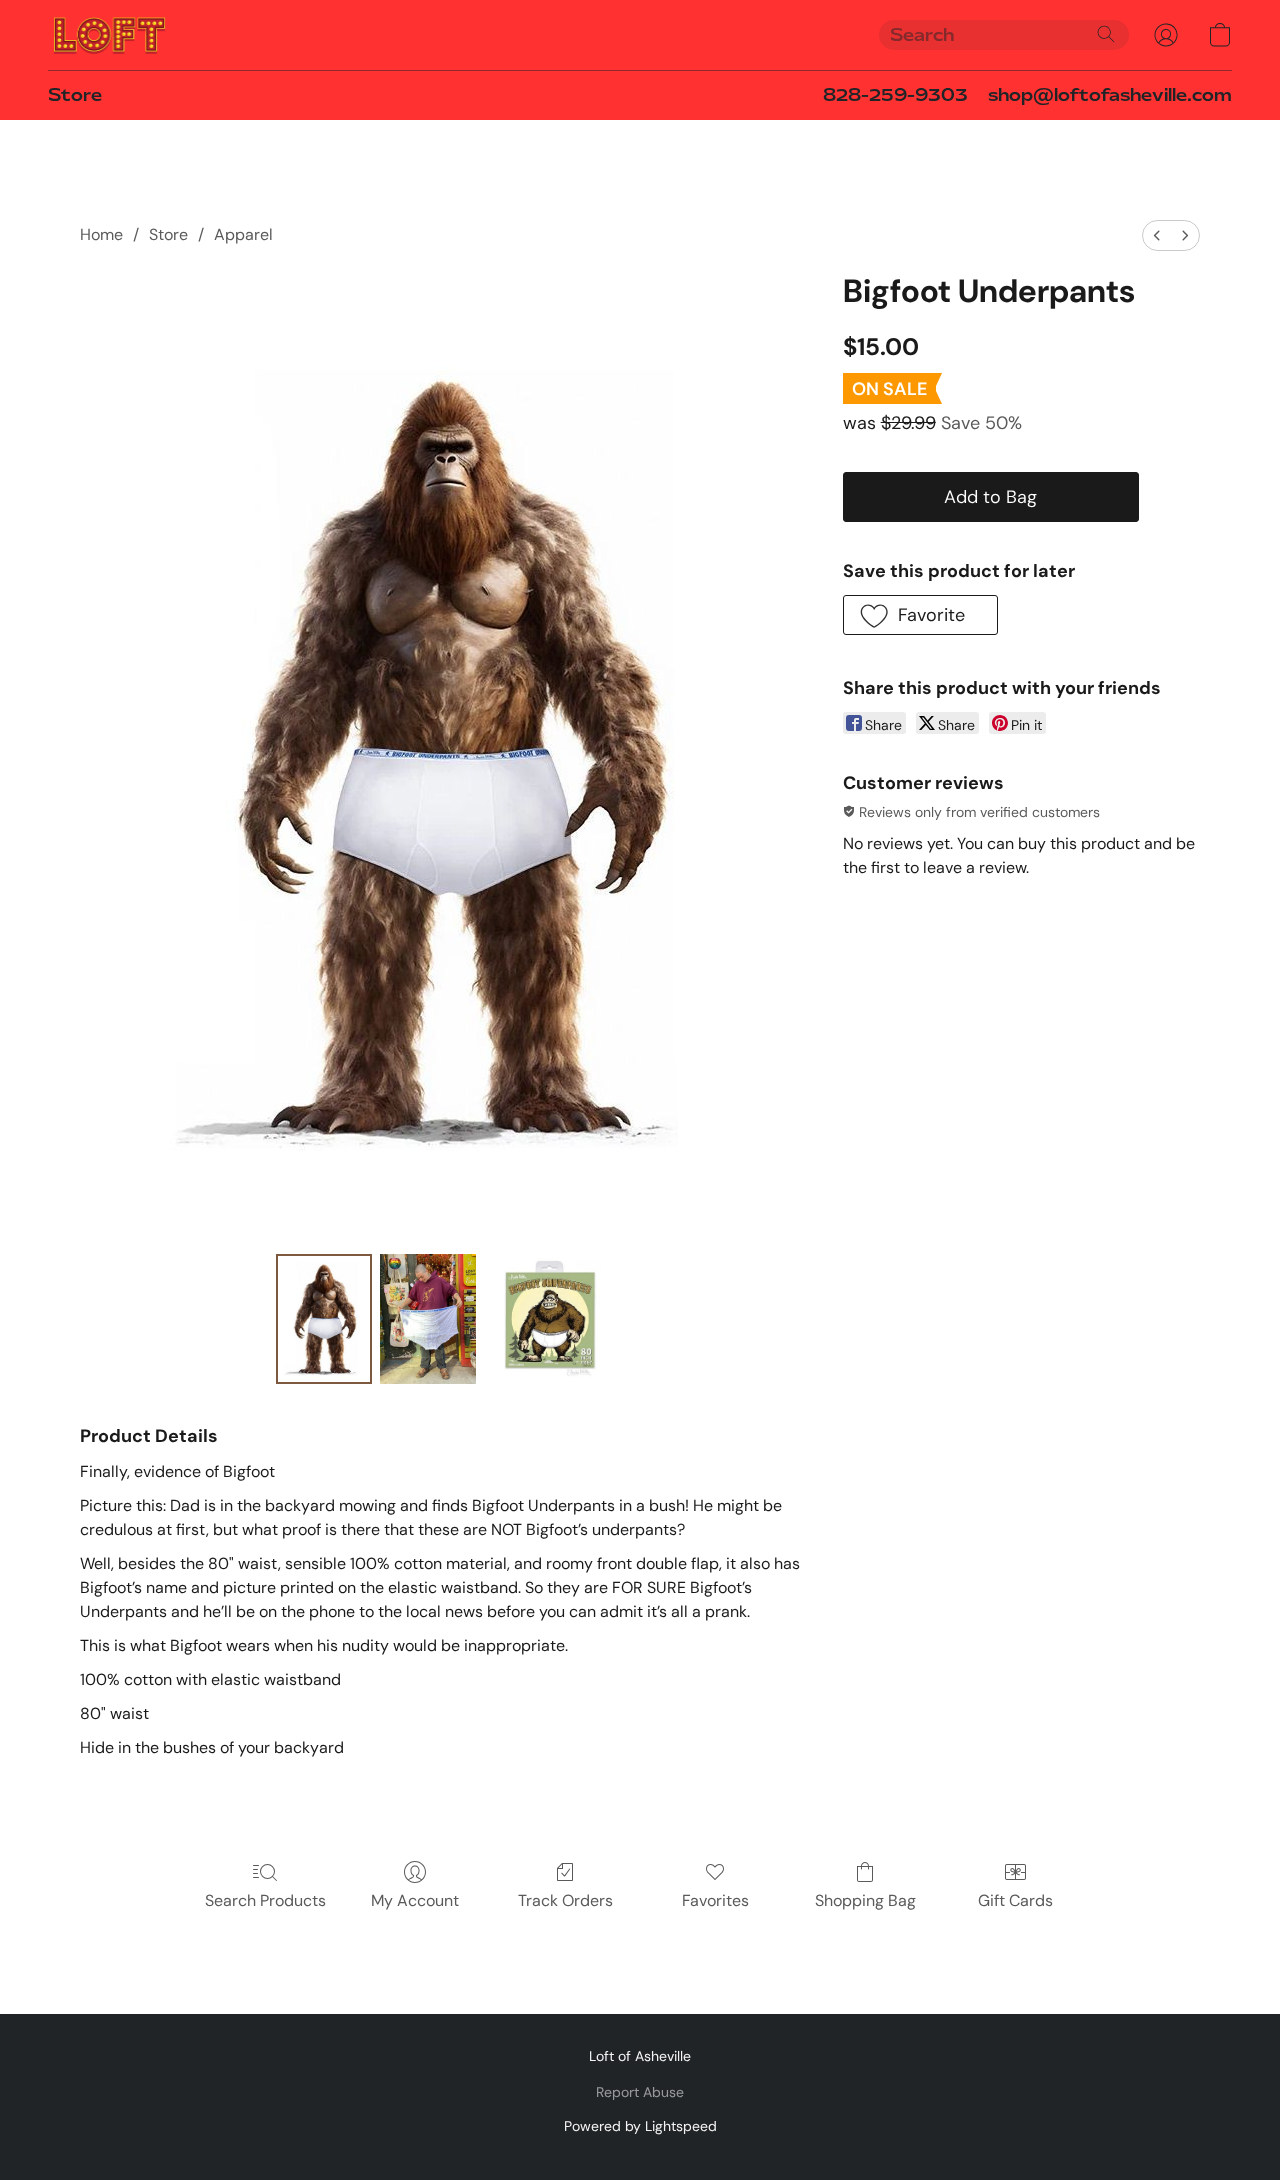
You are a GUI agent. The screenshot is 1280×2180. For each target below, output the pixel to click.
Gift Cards (1015, 1900)
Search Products (265, 1900)
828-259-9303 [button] (895, 95)
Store (75, 95)
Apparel (243, 234)
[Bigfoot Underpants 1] (428, 1319)
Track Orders (565, 1900)
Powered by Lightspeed (640, 2126)
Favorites (715, 1900)
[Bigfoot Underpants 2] (549, 1319)
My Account (415, 1900)
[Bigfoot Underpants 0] (324, 1319)
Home (101, 234)
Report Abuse (640, 2092)
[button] (109, 35)
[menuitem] (1157, 235)
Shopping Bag (865, 1900)
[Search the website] (1106, 34)
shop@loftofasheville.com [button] (1110, 95)
